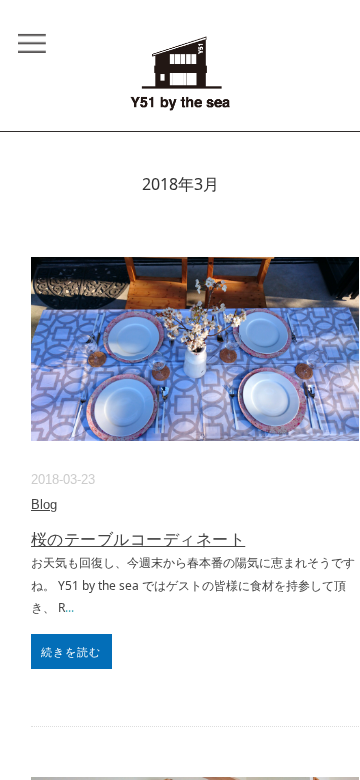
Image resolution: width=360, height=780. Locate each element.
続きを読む (71, 651)
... (69, 607)
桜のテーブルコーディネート (138, 539)
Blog (44, 504)
